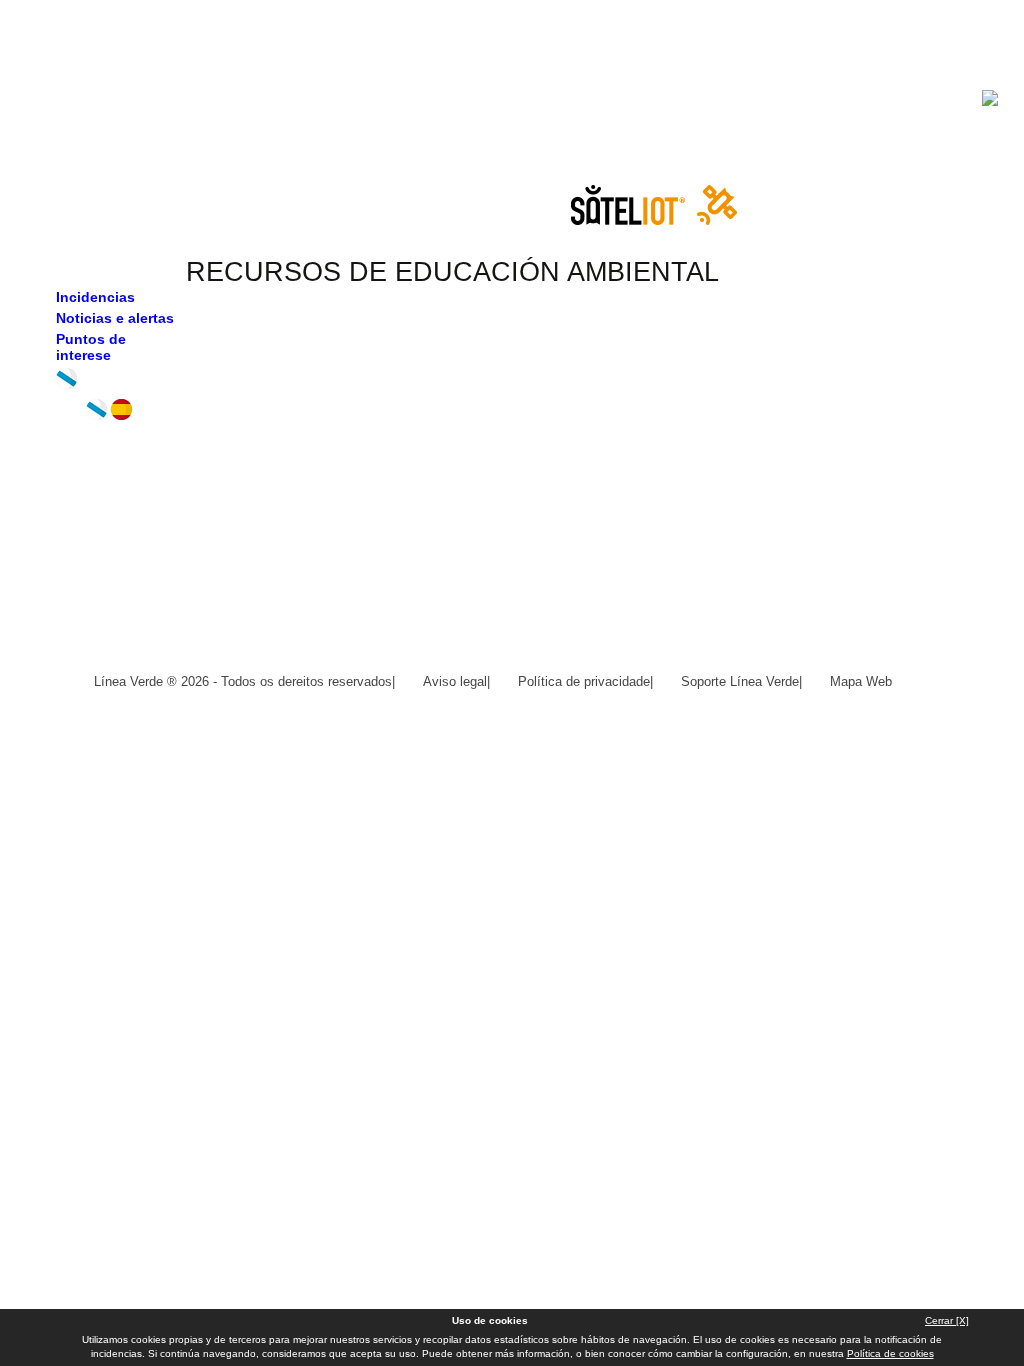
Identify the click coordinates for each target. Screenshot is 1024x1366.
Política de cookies (890, 1353)
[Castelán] (121, 415)
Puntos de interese (91, 347)
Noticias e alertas (115, 318)
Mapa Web (861, 681)
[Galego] (96, 415)
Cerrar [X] (947, 1320)
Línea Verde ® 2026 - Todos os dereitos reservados (243, 681)
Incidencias (95, 297)
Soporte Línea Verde (740, 681)
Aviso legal (455, 681)
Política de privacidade (584, 681)
